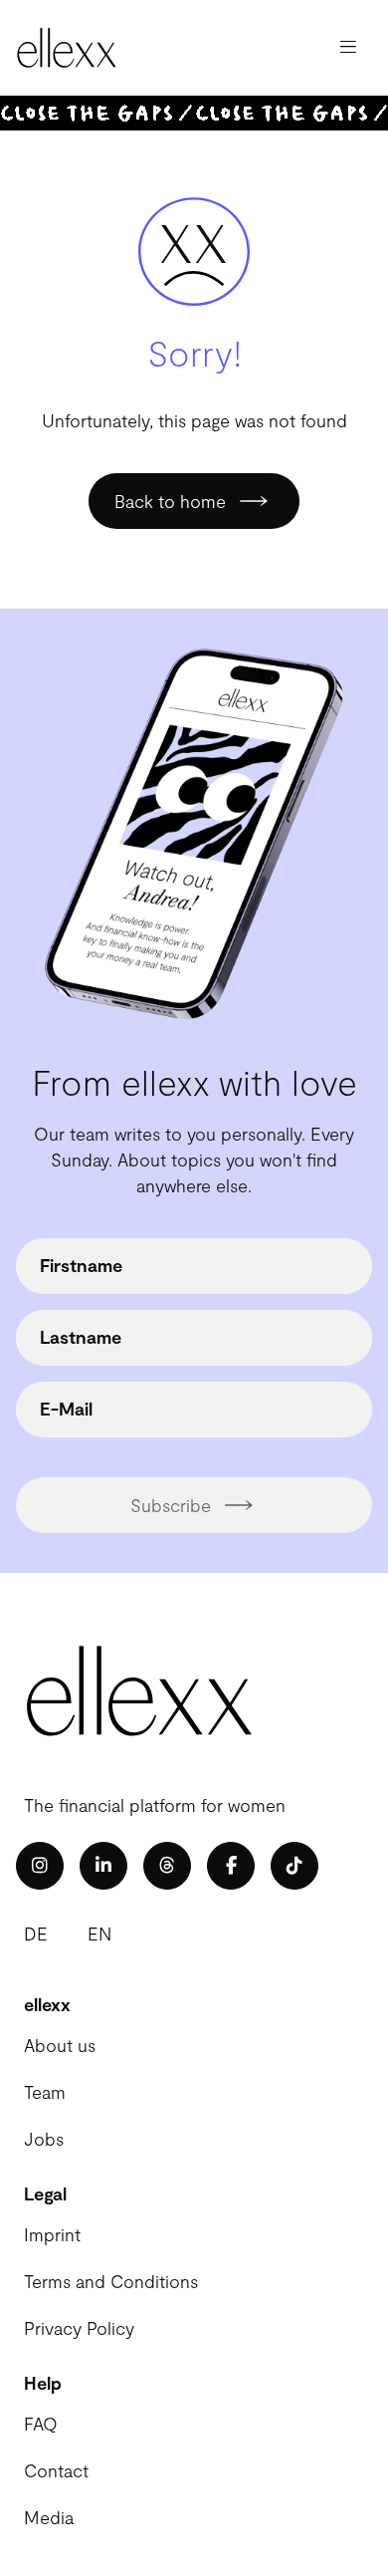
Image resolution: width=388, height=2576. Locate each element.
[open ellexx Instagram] (40, 1866)
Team (45, 2092)
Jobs (44, 2139)
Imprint (52, 2234)
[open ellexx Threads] (167, 1866)
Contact (56, 2470)
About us (60, 2045)
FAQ (41, 2424)
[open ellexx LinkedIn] (103, 1866)
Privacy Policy (79, 2328)
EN (99, 1933)
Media (49, 2517)
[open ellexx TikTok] (294, 1866)
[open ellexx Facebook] (231, 1866)
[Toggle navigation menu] (348, 48)
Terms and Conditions (111, 2281)
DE (36, 1933)
